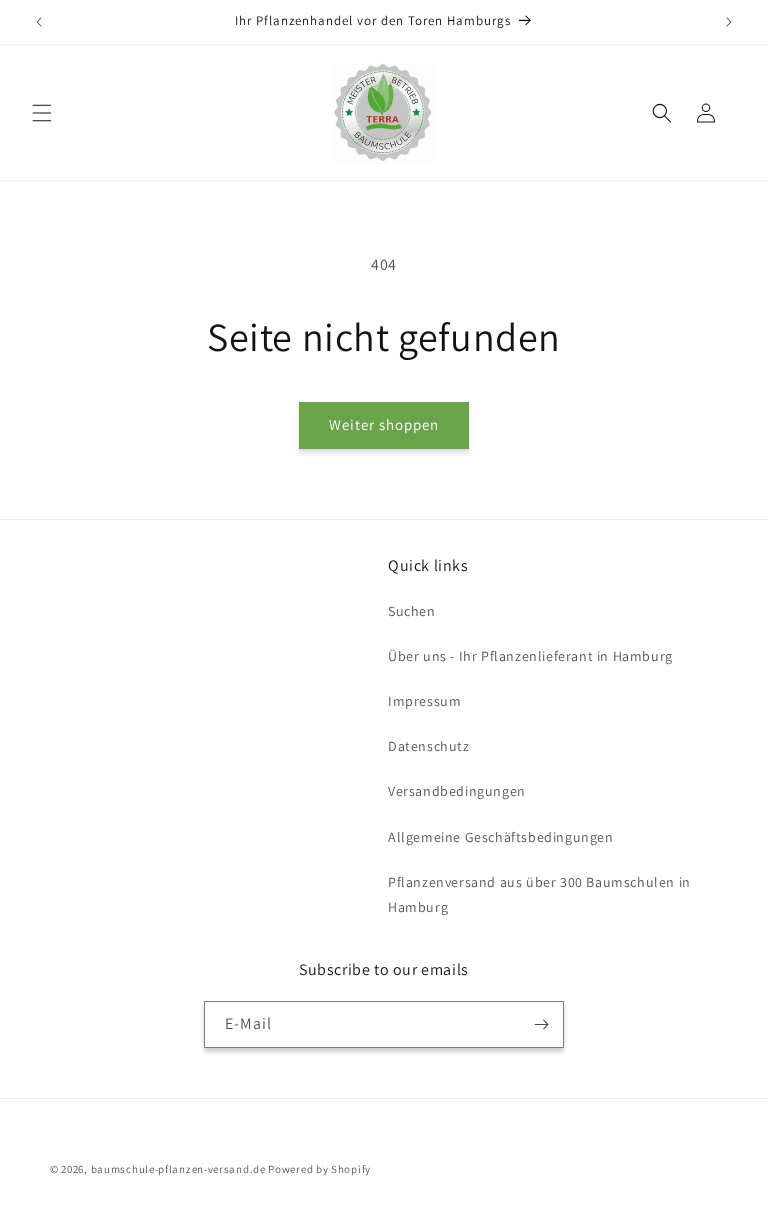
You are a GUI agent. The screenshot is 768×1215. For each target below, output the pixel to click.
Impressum (424, 701)
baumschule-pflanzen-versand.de (178, 1169)
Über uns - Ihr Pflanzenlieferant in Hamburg (530, 656)
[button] (42, 113)
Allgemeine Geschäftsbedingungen (501, 837)
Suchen (412, 611)
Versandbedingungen (457, 791)
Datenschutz (429, 746)
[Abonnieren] (541, 1024)
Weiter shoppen (384, 424)
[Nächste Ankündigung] (729, 22)
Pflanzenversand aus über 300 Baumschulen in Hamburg (539, 894)
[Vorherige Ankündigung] (39, 22)
